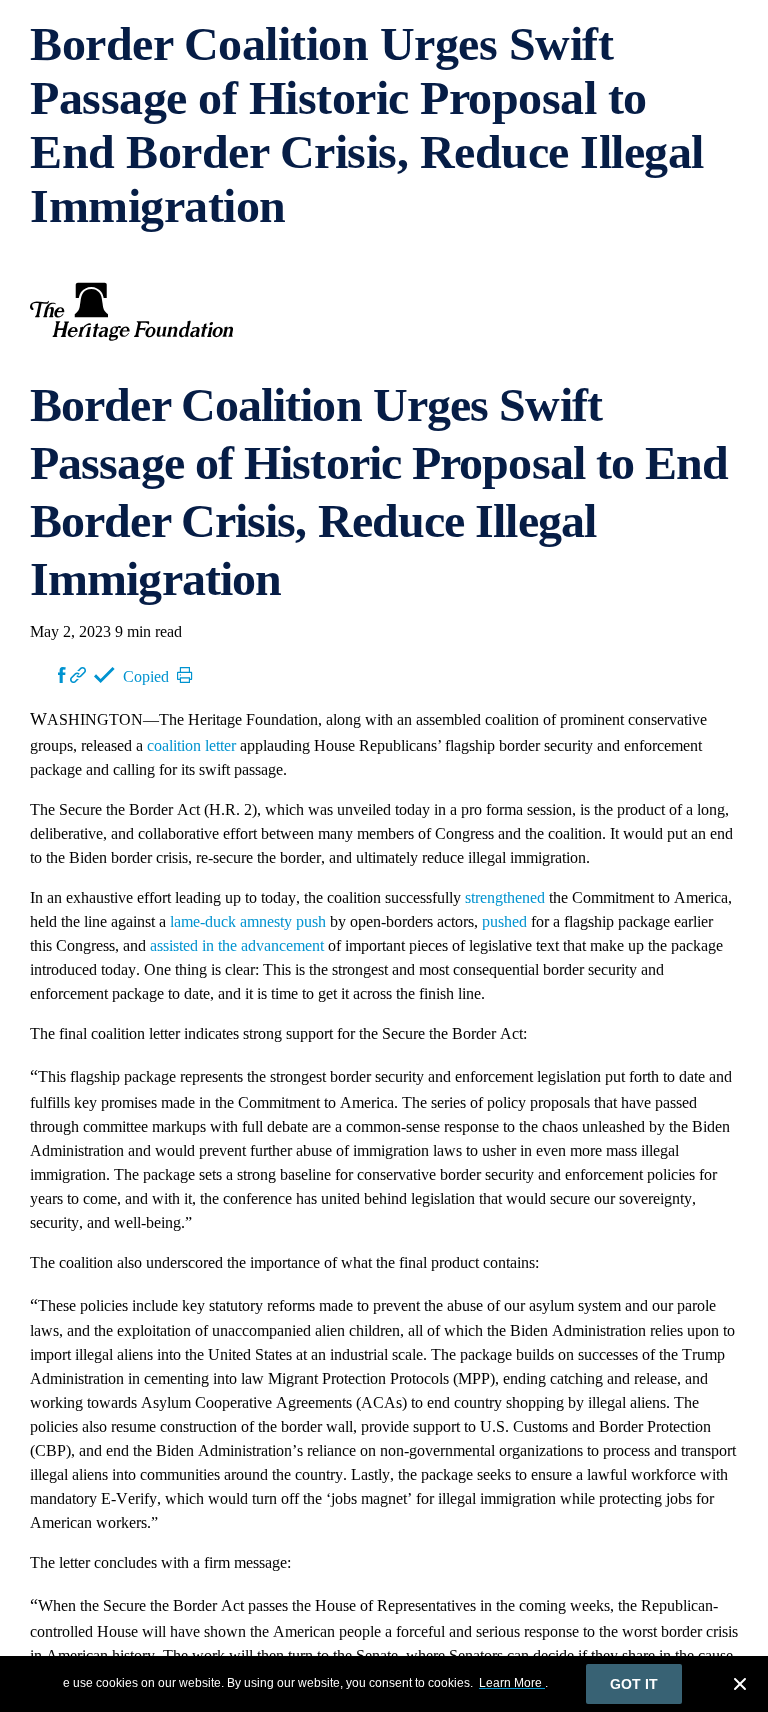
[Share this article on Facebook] (62, 675)
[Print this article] (185, 675)
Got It (634, 1684)
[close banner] (740, 1687)
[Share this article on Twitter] (44, 675)
